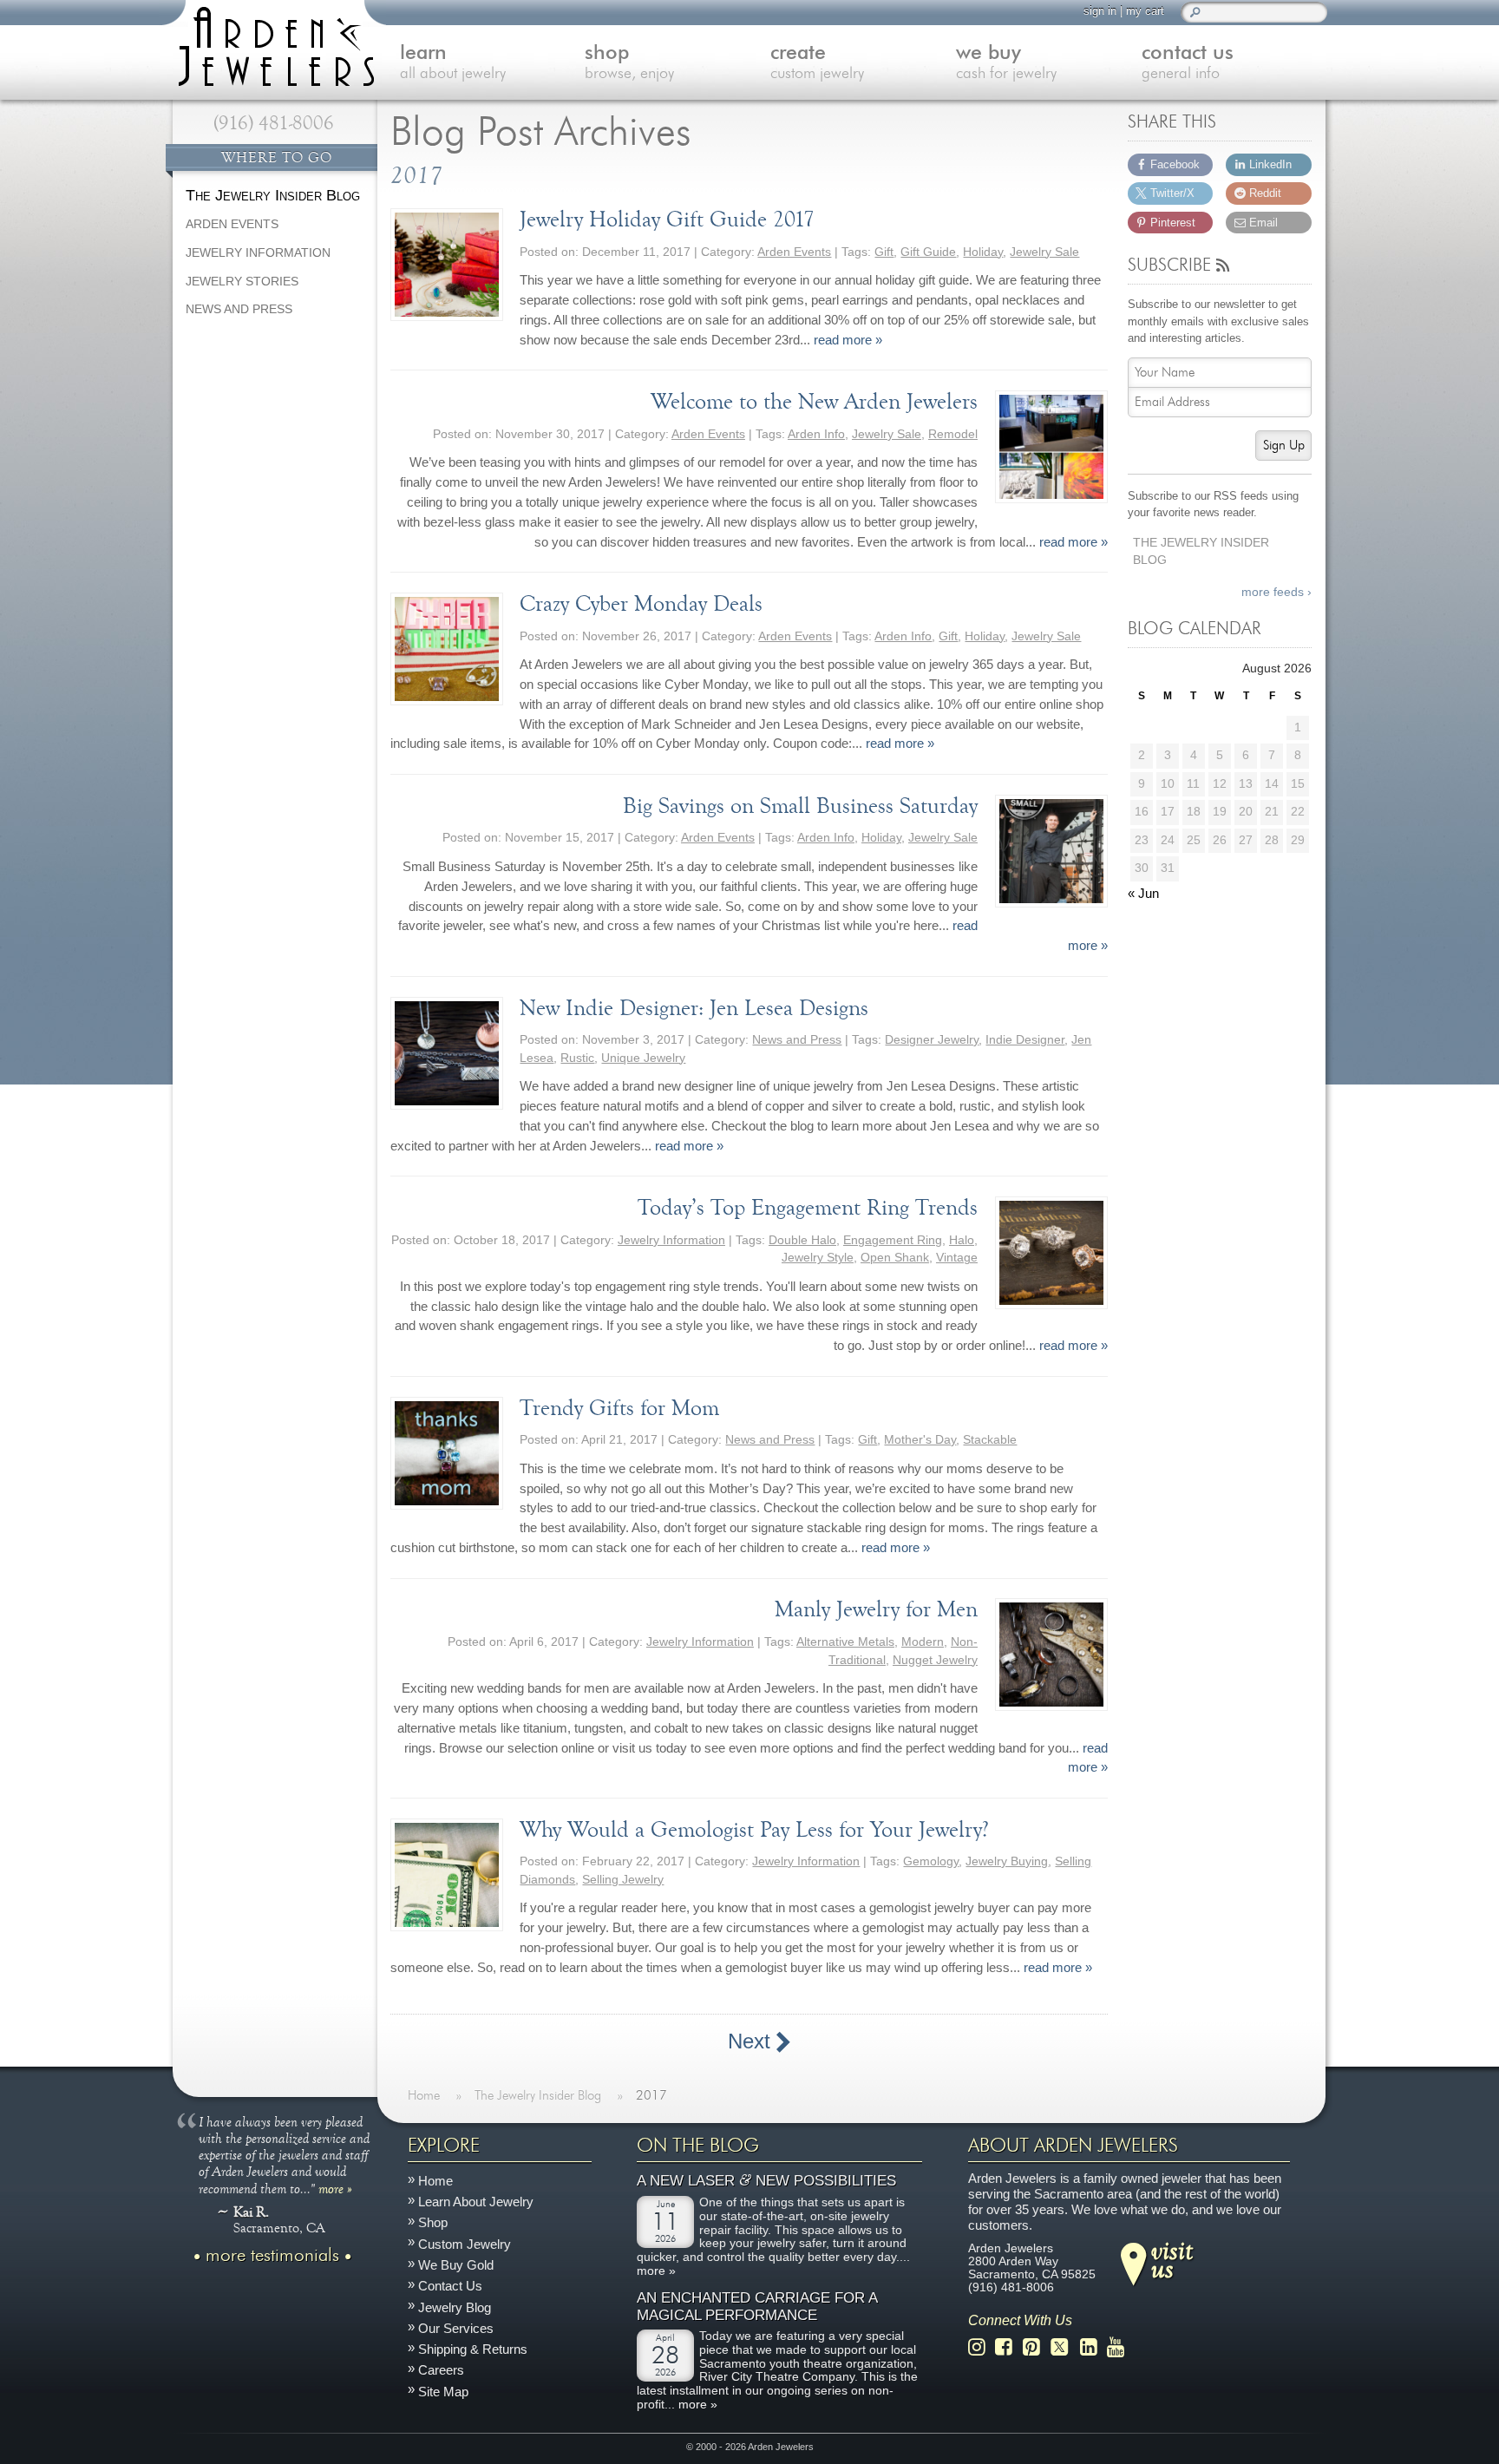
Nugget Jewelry (935, 1660)
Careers (441, 2370)
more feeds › (1276, 592)
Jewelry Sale (1044, 252)
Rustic (577, 1058)
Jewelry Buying (1007, 1861)
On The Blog (698, 2146)
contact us (1188, 63)
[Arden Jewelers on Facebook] (1008, 2347)
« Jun (1143, 893)
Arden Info (816, 434)
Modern (923, 1642)
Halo (962, 1240)
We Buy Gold (456, 2265)
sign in (1100, 11)
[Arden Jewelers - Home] (272, 43)
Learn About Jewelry (476, 2202)
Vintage (957, 1258)
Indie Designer (1025, 1040)
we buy (1006, 63)
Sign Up (1284, 446)
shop (629, 63)
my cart (1145, 11)
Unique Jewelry (643, 1058)
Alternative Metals (845, 1642)
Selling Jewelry (623, 1880)
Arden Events (794, 252)
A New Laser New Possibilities (766, 2181)
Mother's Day (920, 1440)
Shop (433, 2222)
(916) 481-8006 (274, 123)
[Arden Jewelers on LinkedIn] (1093, 2347)
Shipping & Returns (473, 2349)
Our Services (456, 2328)
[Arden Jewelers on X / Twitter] (1064, 2347)
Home (435, 2181)
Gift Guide (928, 252)
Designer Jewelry (932, 1040)
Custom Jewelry (465, 2244)
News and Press (797, 1040)
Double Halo (802, 1240)
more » (335, 2188)
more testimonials (272, 2255)
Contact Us (450, 2286)
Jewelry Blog (455, 2307)
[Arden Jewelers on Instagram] (982, 2347)
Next (752, 2041)
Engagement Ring (893, 1240)
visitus (1172, 2258)
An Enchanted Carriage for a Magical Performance (757, 2307)
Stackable (990, 1440)
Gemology (931, 1861)
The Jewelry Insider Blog (1201, 552)
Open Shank (895, 1258)
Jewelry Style (818, 1258)
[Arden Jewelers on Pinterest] (1036, 2347)
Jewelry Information (671, 1240)
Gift (884, 252)
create (817, 63)
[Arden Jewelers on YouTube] (1120, 2347)
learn (453, 63)
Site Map (443, 2391)
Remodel (953, 434)
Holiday (983, 252)
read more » (848, 340)
